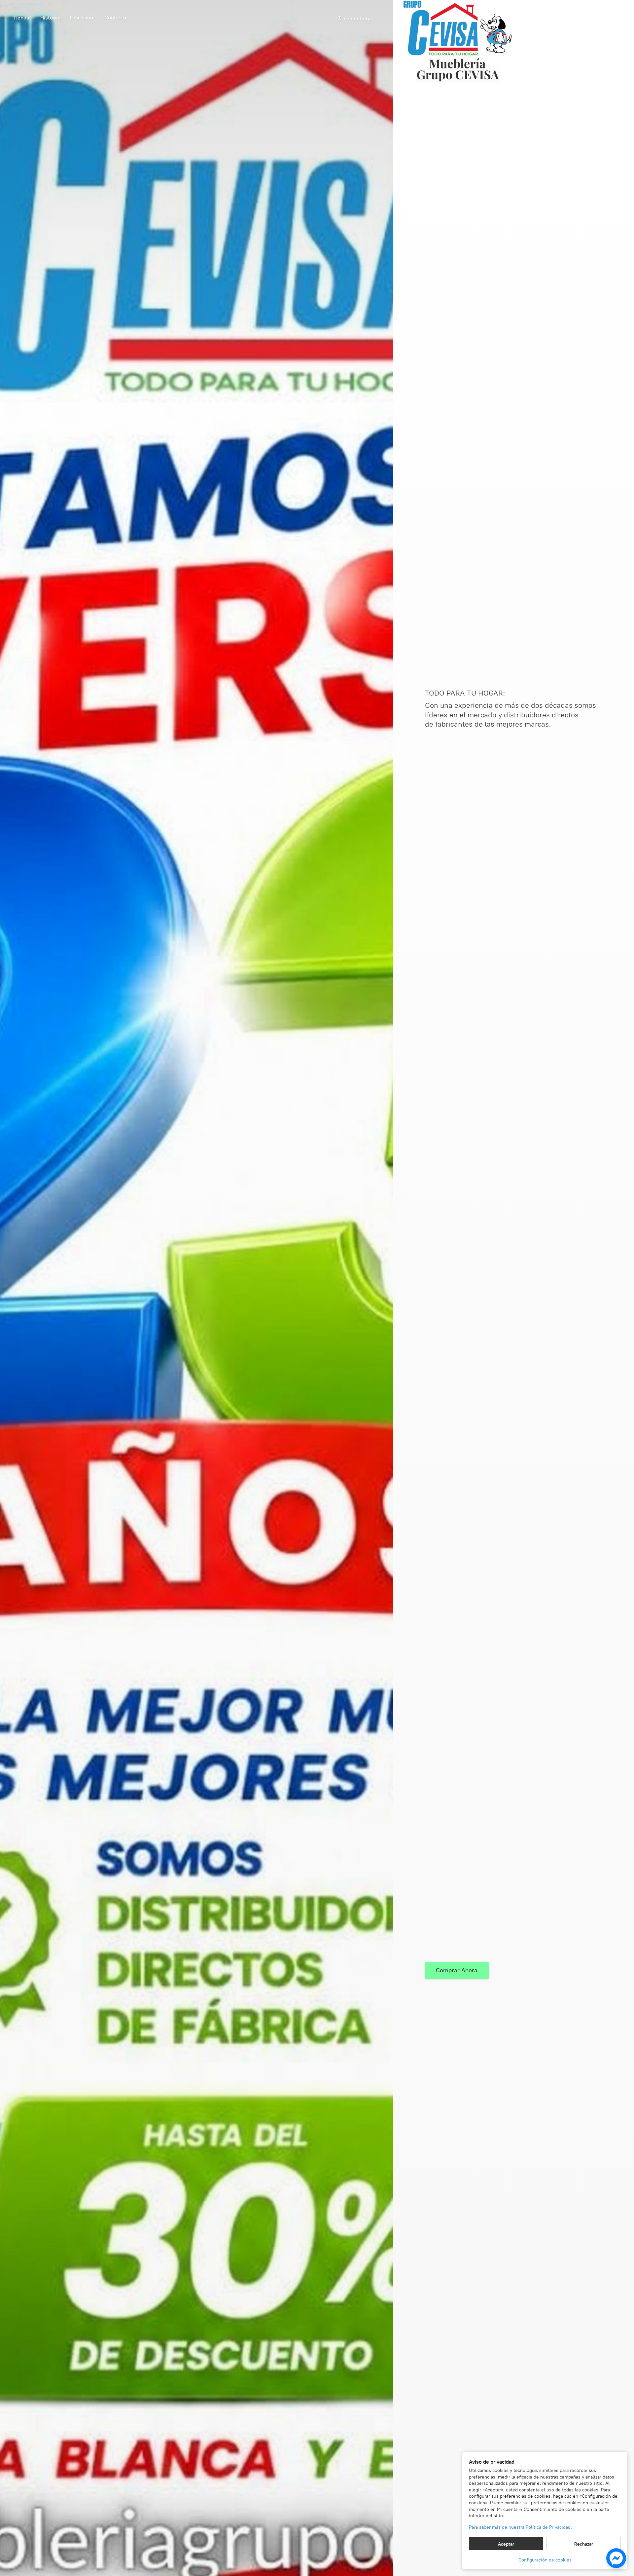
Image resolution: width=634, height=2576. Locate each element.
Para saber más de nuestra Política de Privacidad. (520, 2527)
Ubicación (82, 18)
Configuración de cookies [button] (545, 2560)
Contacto (115, 18)
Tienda (21, 18)
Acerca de (50, 19)
